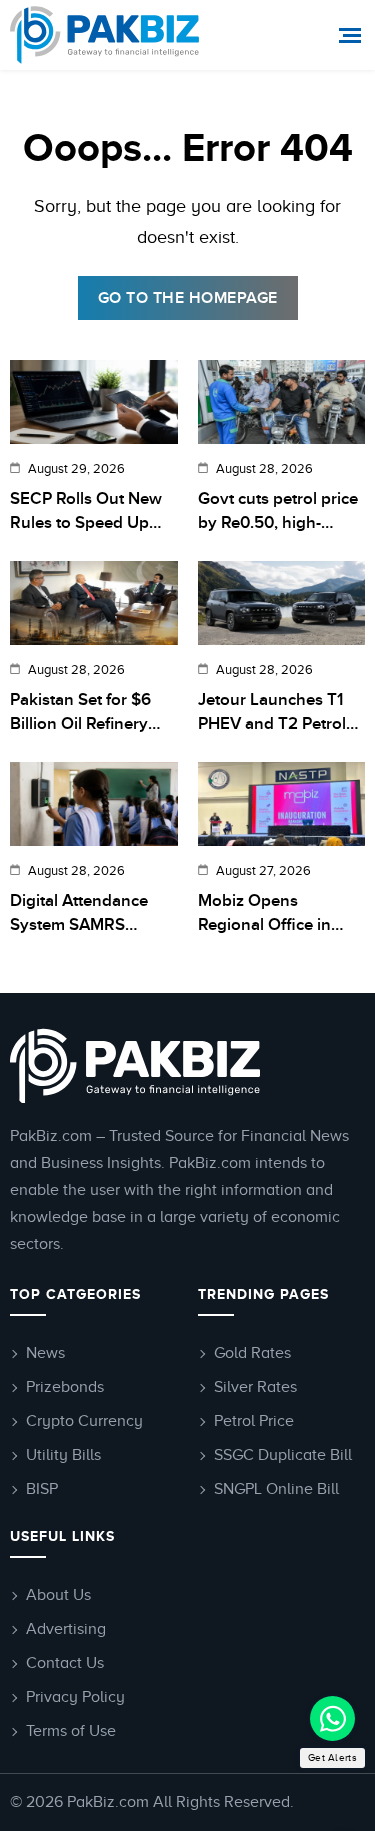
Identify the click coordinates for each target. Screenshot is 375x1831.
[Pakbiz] (107, 35)
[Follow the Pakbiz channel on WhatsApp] (332, 1718)
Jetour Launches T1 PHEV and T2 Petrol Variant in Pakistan (272, 713)
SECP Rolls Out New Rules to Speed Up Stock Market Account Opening (92, 512)
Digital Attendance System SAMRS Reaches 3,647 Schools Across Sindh (91, 914)
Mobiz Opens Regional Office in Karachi (264, 914)
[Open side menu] (352, 35)
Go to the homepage (188, 298)
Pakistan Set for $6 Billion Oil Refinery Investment (80, 713)
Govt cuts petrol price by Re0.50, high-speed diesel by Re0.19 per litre (278, 512)
